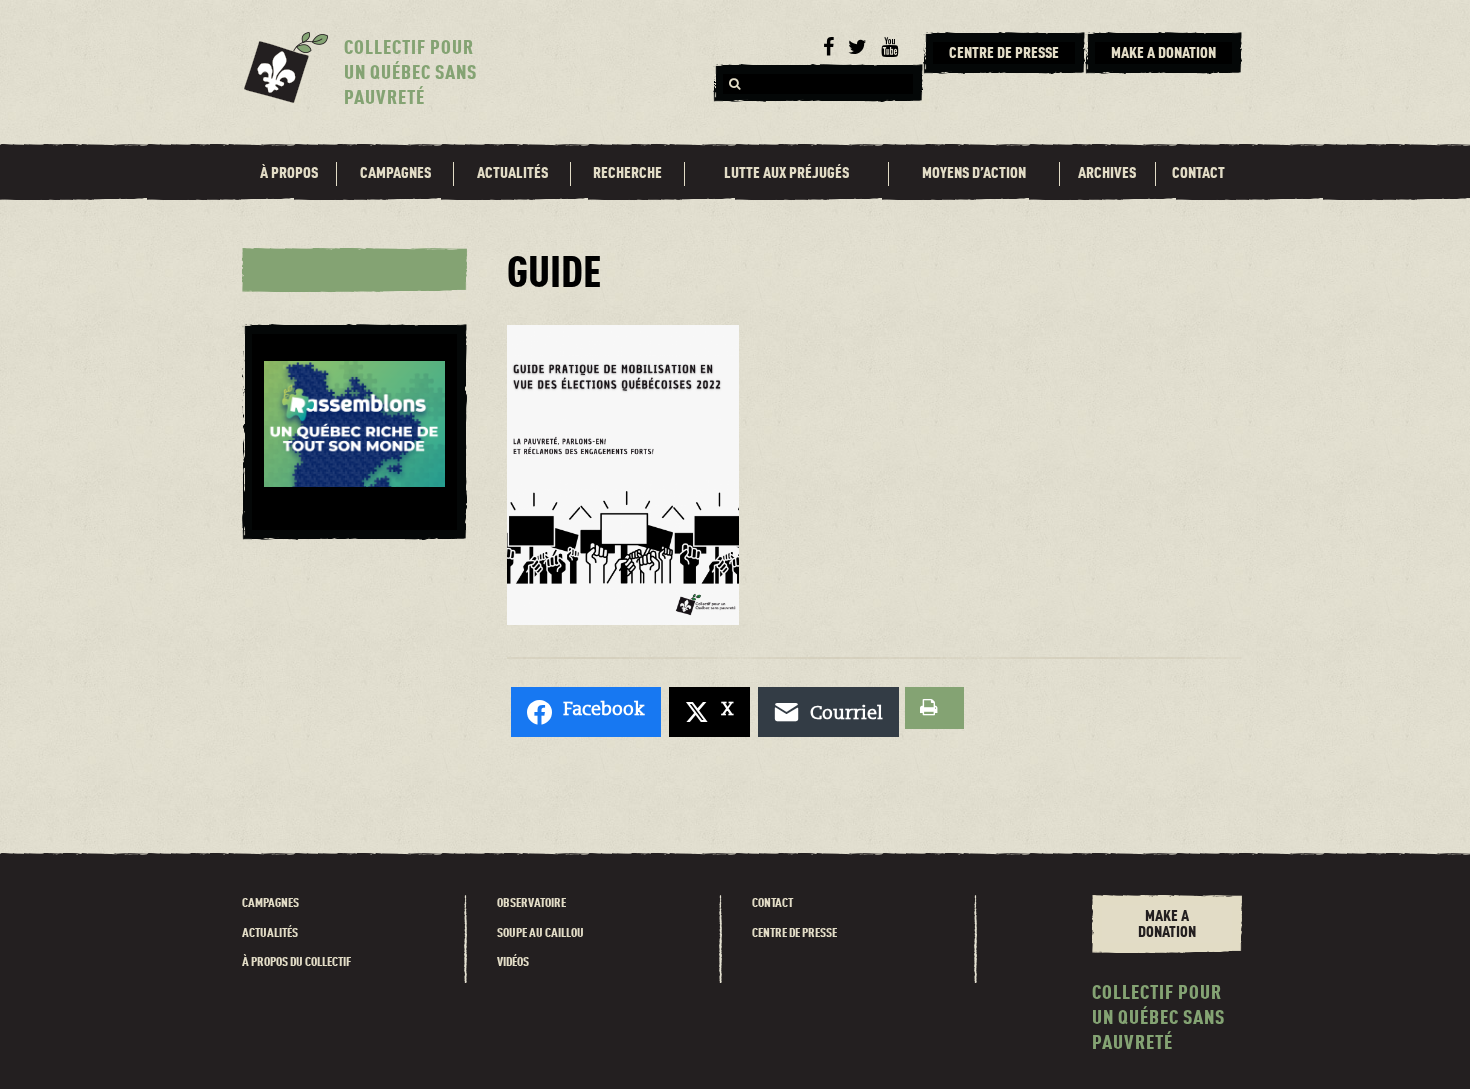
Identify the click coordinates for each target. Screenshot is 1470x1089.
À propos (289, 174)
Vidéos (513, 962)
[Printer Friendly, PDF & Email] (934, 708)
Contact (1198, 174)
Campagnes (395, 174)
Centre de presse (794, 933)
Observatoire (531, 903)
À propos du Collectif (296, 962)
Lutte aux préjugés (786, 174)
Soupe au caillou (540, 933)
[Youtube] (889, 48)
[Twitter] (857, 48)
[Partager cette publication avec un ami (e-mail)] (828, 712)
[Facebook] (828, 48)
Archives (1107, 174)
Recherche (627, 174)
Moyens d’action (974, 174)
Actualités (512, 174)
